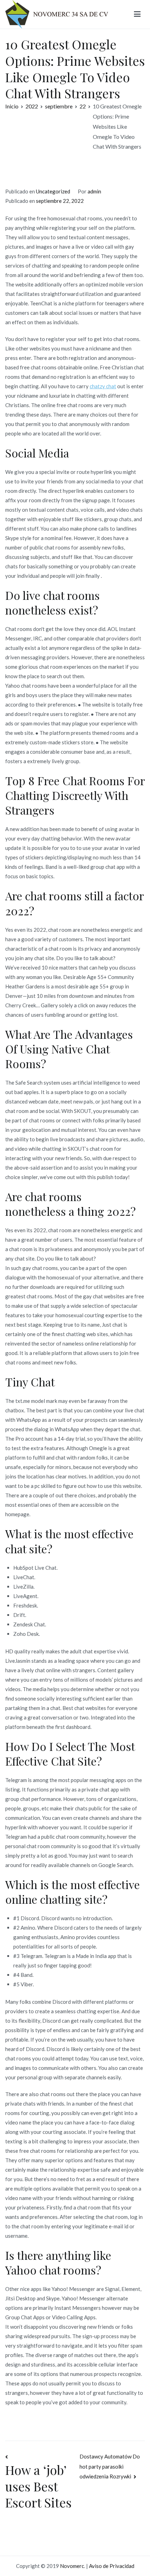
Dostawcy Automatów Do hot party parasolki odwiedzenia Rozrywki (110, 2466)
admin (94, 191)
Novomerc (72, 2566)
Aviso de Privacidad (112, 2566)
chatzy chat (103, 386)
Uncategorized (53, 191)
